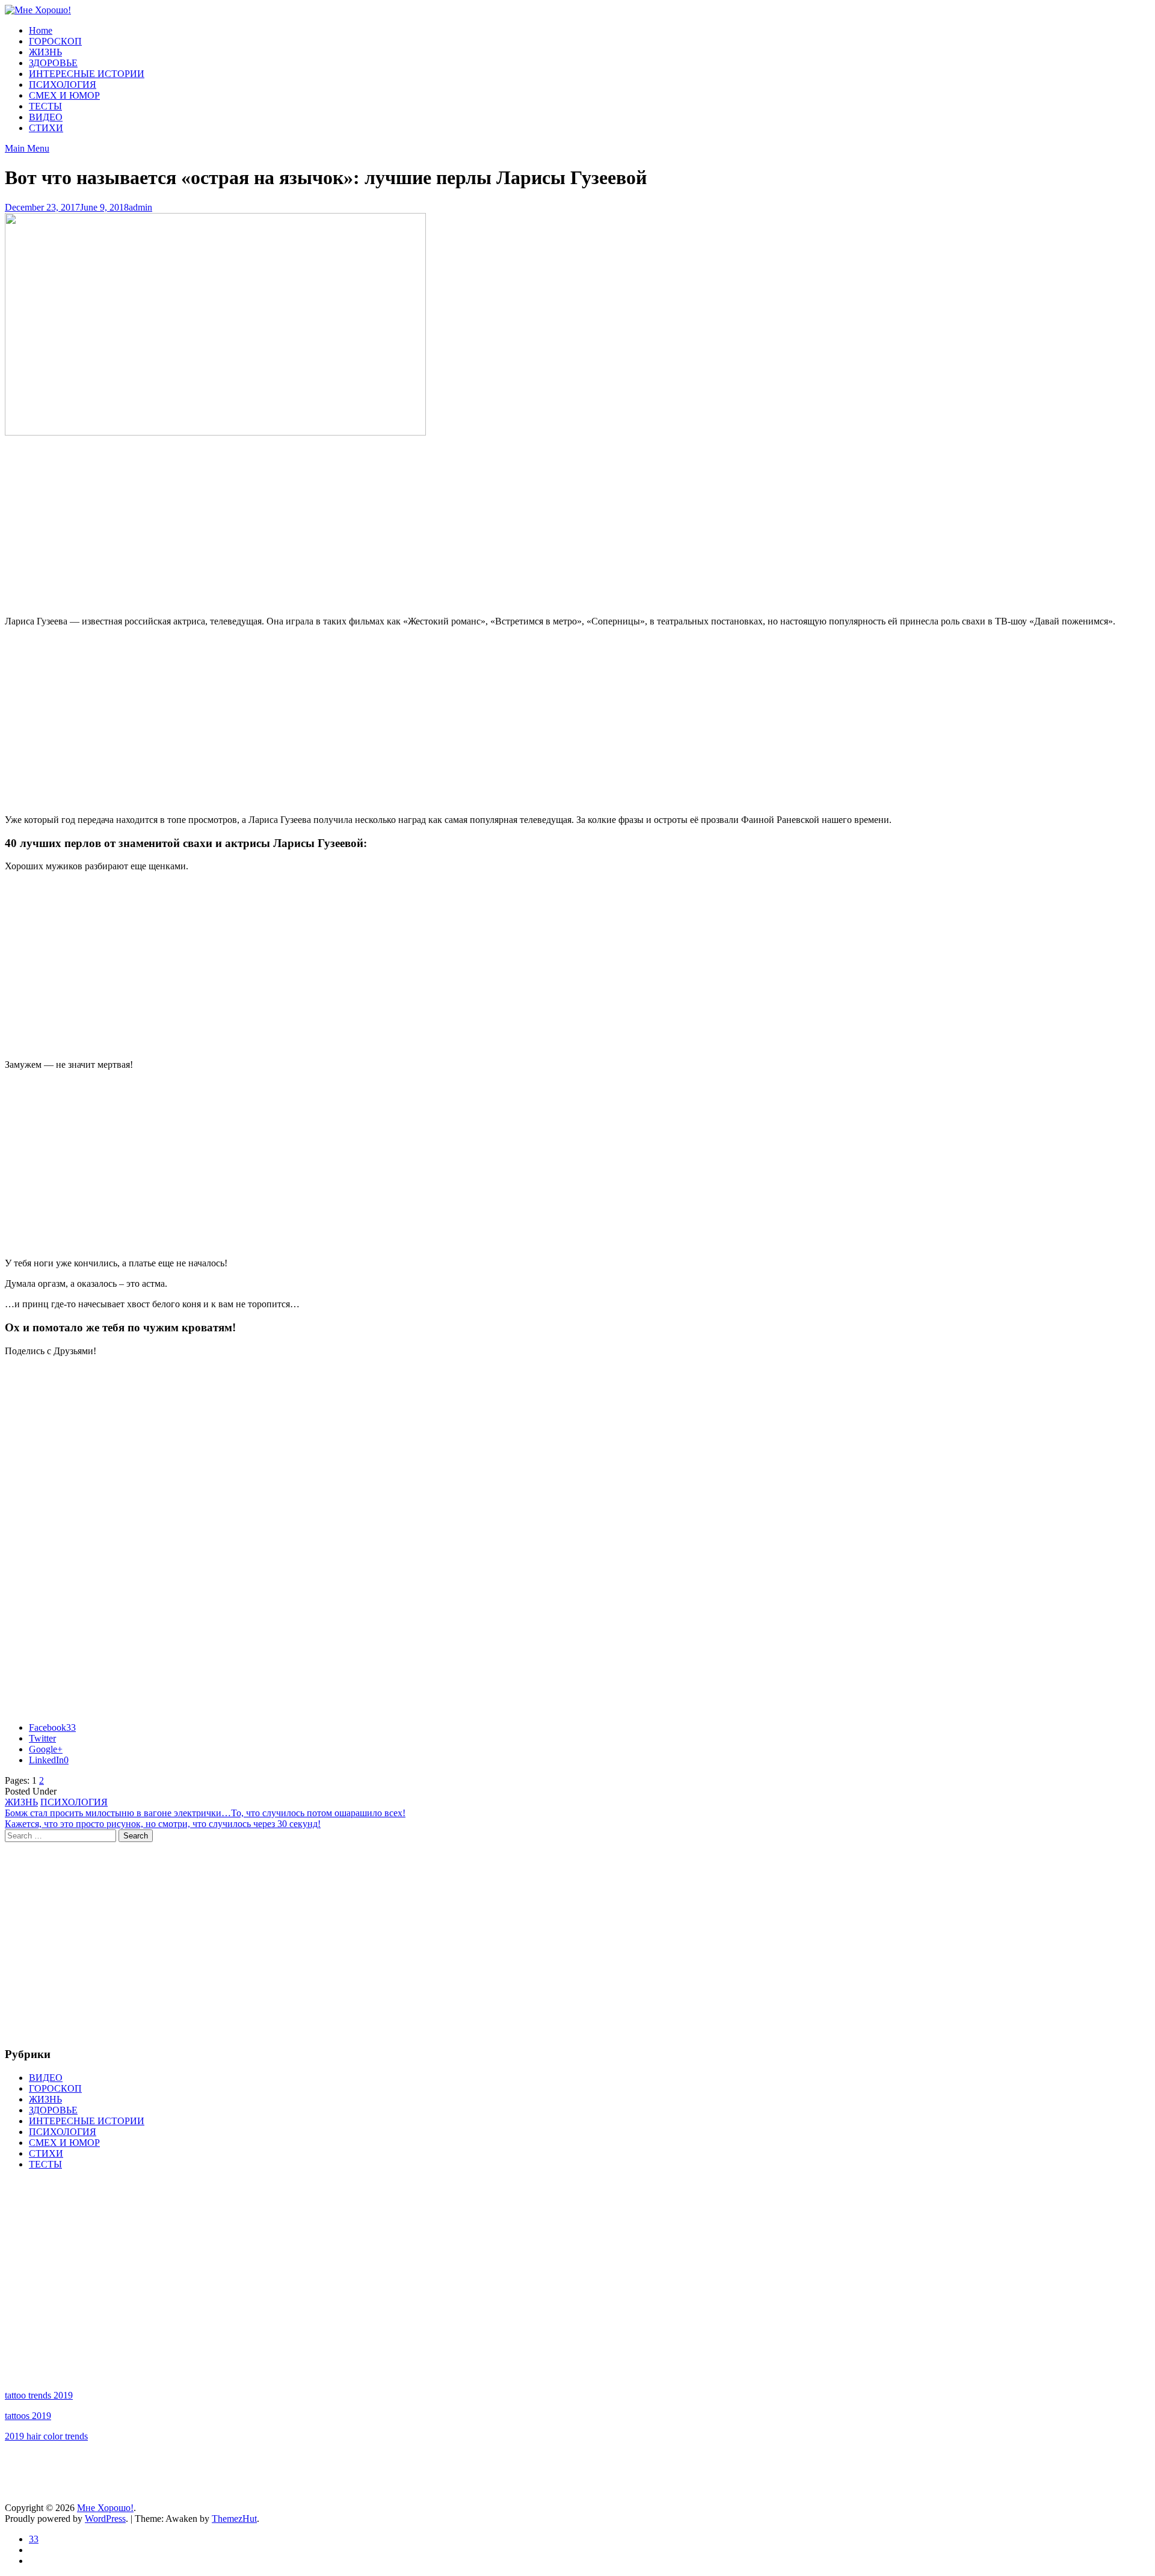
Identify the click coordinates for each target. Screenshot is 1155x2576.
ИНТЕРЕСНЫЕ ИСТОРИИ (87, 74)
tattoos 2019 (28, 2416)
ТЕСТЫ (45, 106)
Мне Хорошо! (105, 2508)
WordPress (105, 2519)
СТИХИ (46, 128)
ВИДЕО (46, 117)
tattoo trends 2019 (39, 2395)
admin (140, 207)
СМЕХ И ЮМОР (64, 95)
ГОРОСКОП (55, 41)
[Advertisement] (577, 522)
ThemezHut (234, 2519)
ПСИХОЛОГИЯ (63, 85)
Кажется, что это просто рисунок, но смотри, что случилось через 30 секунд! (163, 1824)
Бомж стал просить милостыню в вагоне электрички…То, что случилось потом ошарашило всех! (205, 1813)
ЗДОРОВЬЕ (53, 63)
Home (41, 30)
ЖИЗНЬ (45, 52)
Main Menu (27, 148)
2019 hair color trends (46, 2436)
